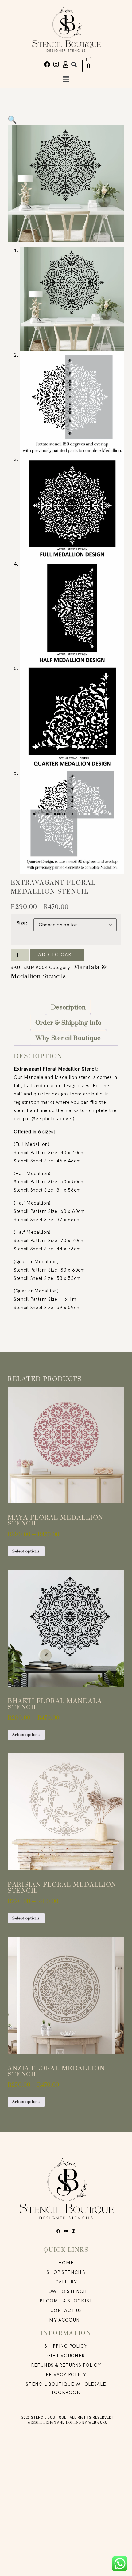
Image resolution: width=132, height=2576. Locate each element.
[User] (66, 65)
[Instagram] (56, 65)
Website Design (42, 2422)
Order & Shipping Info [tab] (68, 1023)
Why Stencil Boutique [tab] (68, 1038)
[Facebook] (47, 65)
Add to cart (57, 955)
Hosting (74, 2422)
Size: (22, 923)
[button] (74, 64)
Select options (26, 1551)
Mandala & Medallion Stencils (58, 971)
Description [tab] (68, 1007)
